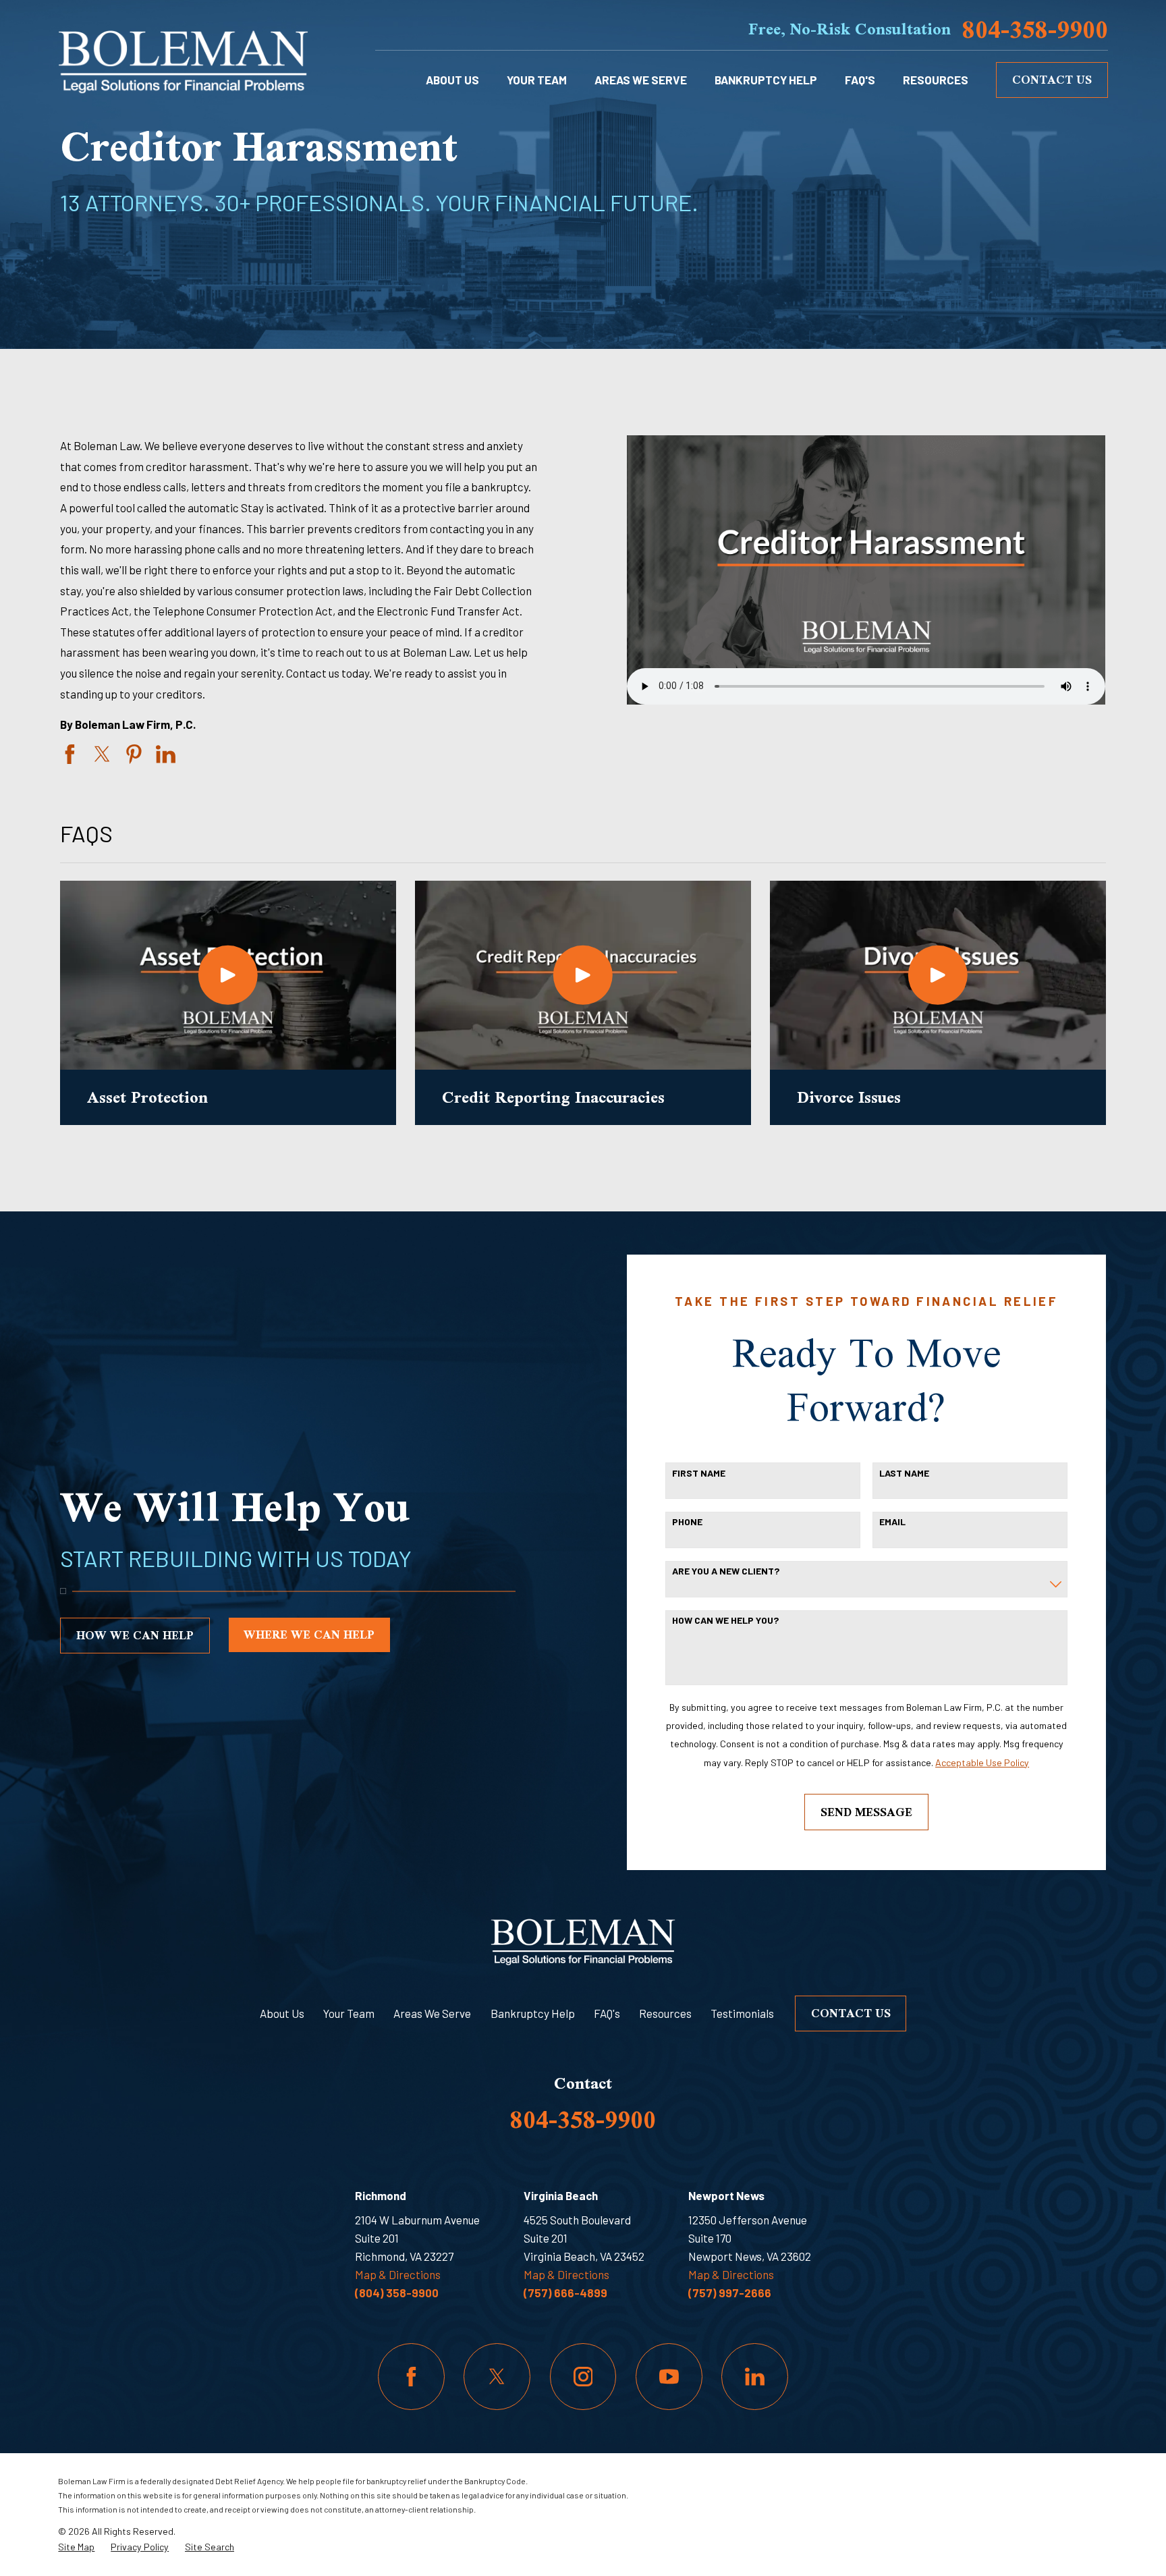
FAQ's (607, 2013)
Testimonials (742, 2013)
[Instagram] (583, 2377)
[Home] (183, 59)
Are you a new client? (726, 1571)
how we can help (135, 1635)
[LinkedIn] (755, 2377)
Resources (665, 2013)
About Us (282, 2013)
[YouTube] (669, 2377)
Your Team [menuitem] (537, 80)
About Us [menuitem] (452, 80)
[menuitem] (76, 2547)
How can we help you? (725, 1620)
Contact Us (1052, 79)
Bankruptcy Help (533, 2013)
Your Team (349, 2013)
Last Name (904, 1473)
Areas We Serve (432, 2013)
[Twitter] (497, 2377)
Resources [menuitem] (936, 80)
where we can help (309, 1634)
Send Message (866, 1812)
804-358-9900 (1035, 29)
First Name (699, 1473)
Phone (687, 1522)
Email (892, 1522)
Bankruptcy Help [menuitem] (766, 80)
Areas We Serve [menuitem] (641, 80)
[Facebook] (411, 2377)
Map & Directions (398, 2274)
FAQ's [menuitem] (860, 80)
